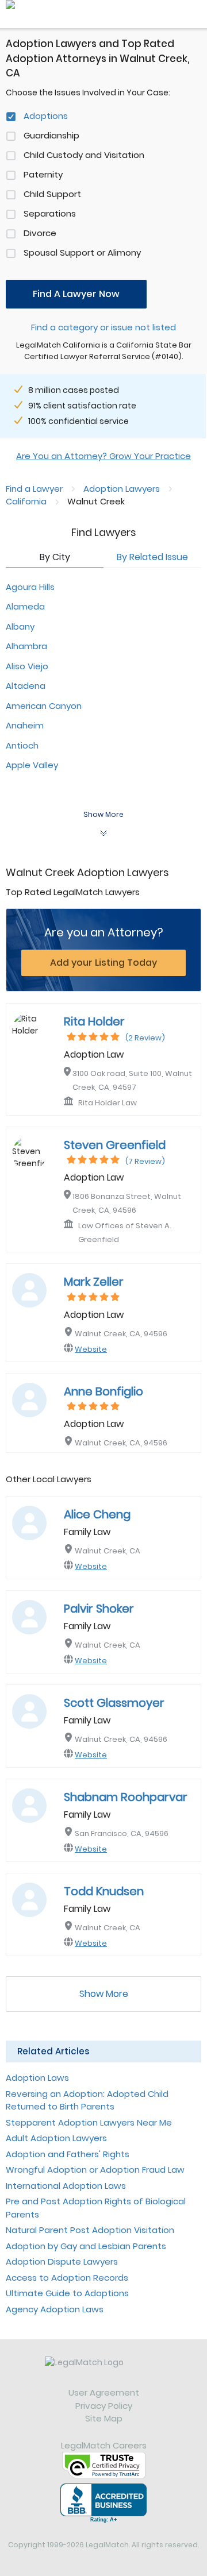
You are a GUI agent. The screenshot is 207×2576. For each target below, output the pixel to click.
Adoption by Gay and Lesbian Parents (86, 2246)
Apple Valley (32, 765)
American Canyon (44, 706)
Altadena (26, 686)
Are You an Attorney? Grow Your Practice (103, 456)
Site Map (104, 2418)
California (26, 501)
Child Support (52, 194)
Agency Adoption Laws (55, 2309)
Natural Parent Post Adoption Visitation (90, 2230)
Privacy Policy (104, 2406)
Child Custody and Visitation (84, 155)
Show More (104, 1994)
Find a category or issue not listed (103, 327)
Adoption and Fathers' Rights (68, 2154)
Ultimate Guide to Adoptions (67, 2293)
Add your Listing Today (103, 963)
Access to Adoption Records (67, 2278)
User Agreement (104, 2392)
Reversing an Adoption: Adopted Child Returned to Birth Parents (87, 2100)
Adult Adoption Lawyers (56, 2138)
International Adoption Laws (66, 2186)
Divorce (40, 233)
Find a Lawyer (34, 489)
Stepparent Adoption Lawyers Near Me (89, 2122)
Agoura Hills (30, 587)
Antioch (22, 745)
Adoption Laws (37, 2078)
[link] (103, 2371)
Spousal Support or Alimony (82, 252)
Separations (50, 213)
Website (91, 1349)
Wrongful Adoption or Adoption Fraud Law (95, 2170)
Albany (20, 626)
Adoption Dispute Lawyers (62, 2261)
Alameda (25, 606)
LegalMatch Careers (104, 2445)
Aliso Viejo (27, 666)
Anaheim (25, 725)
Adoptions (46, 116)
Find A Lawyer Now (76, 294)
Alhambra (26, 646)
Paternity (43, 174)
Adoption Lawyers (122, 489)
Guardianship (51, 135)
